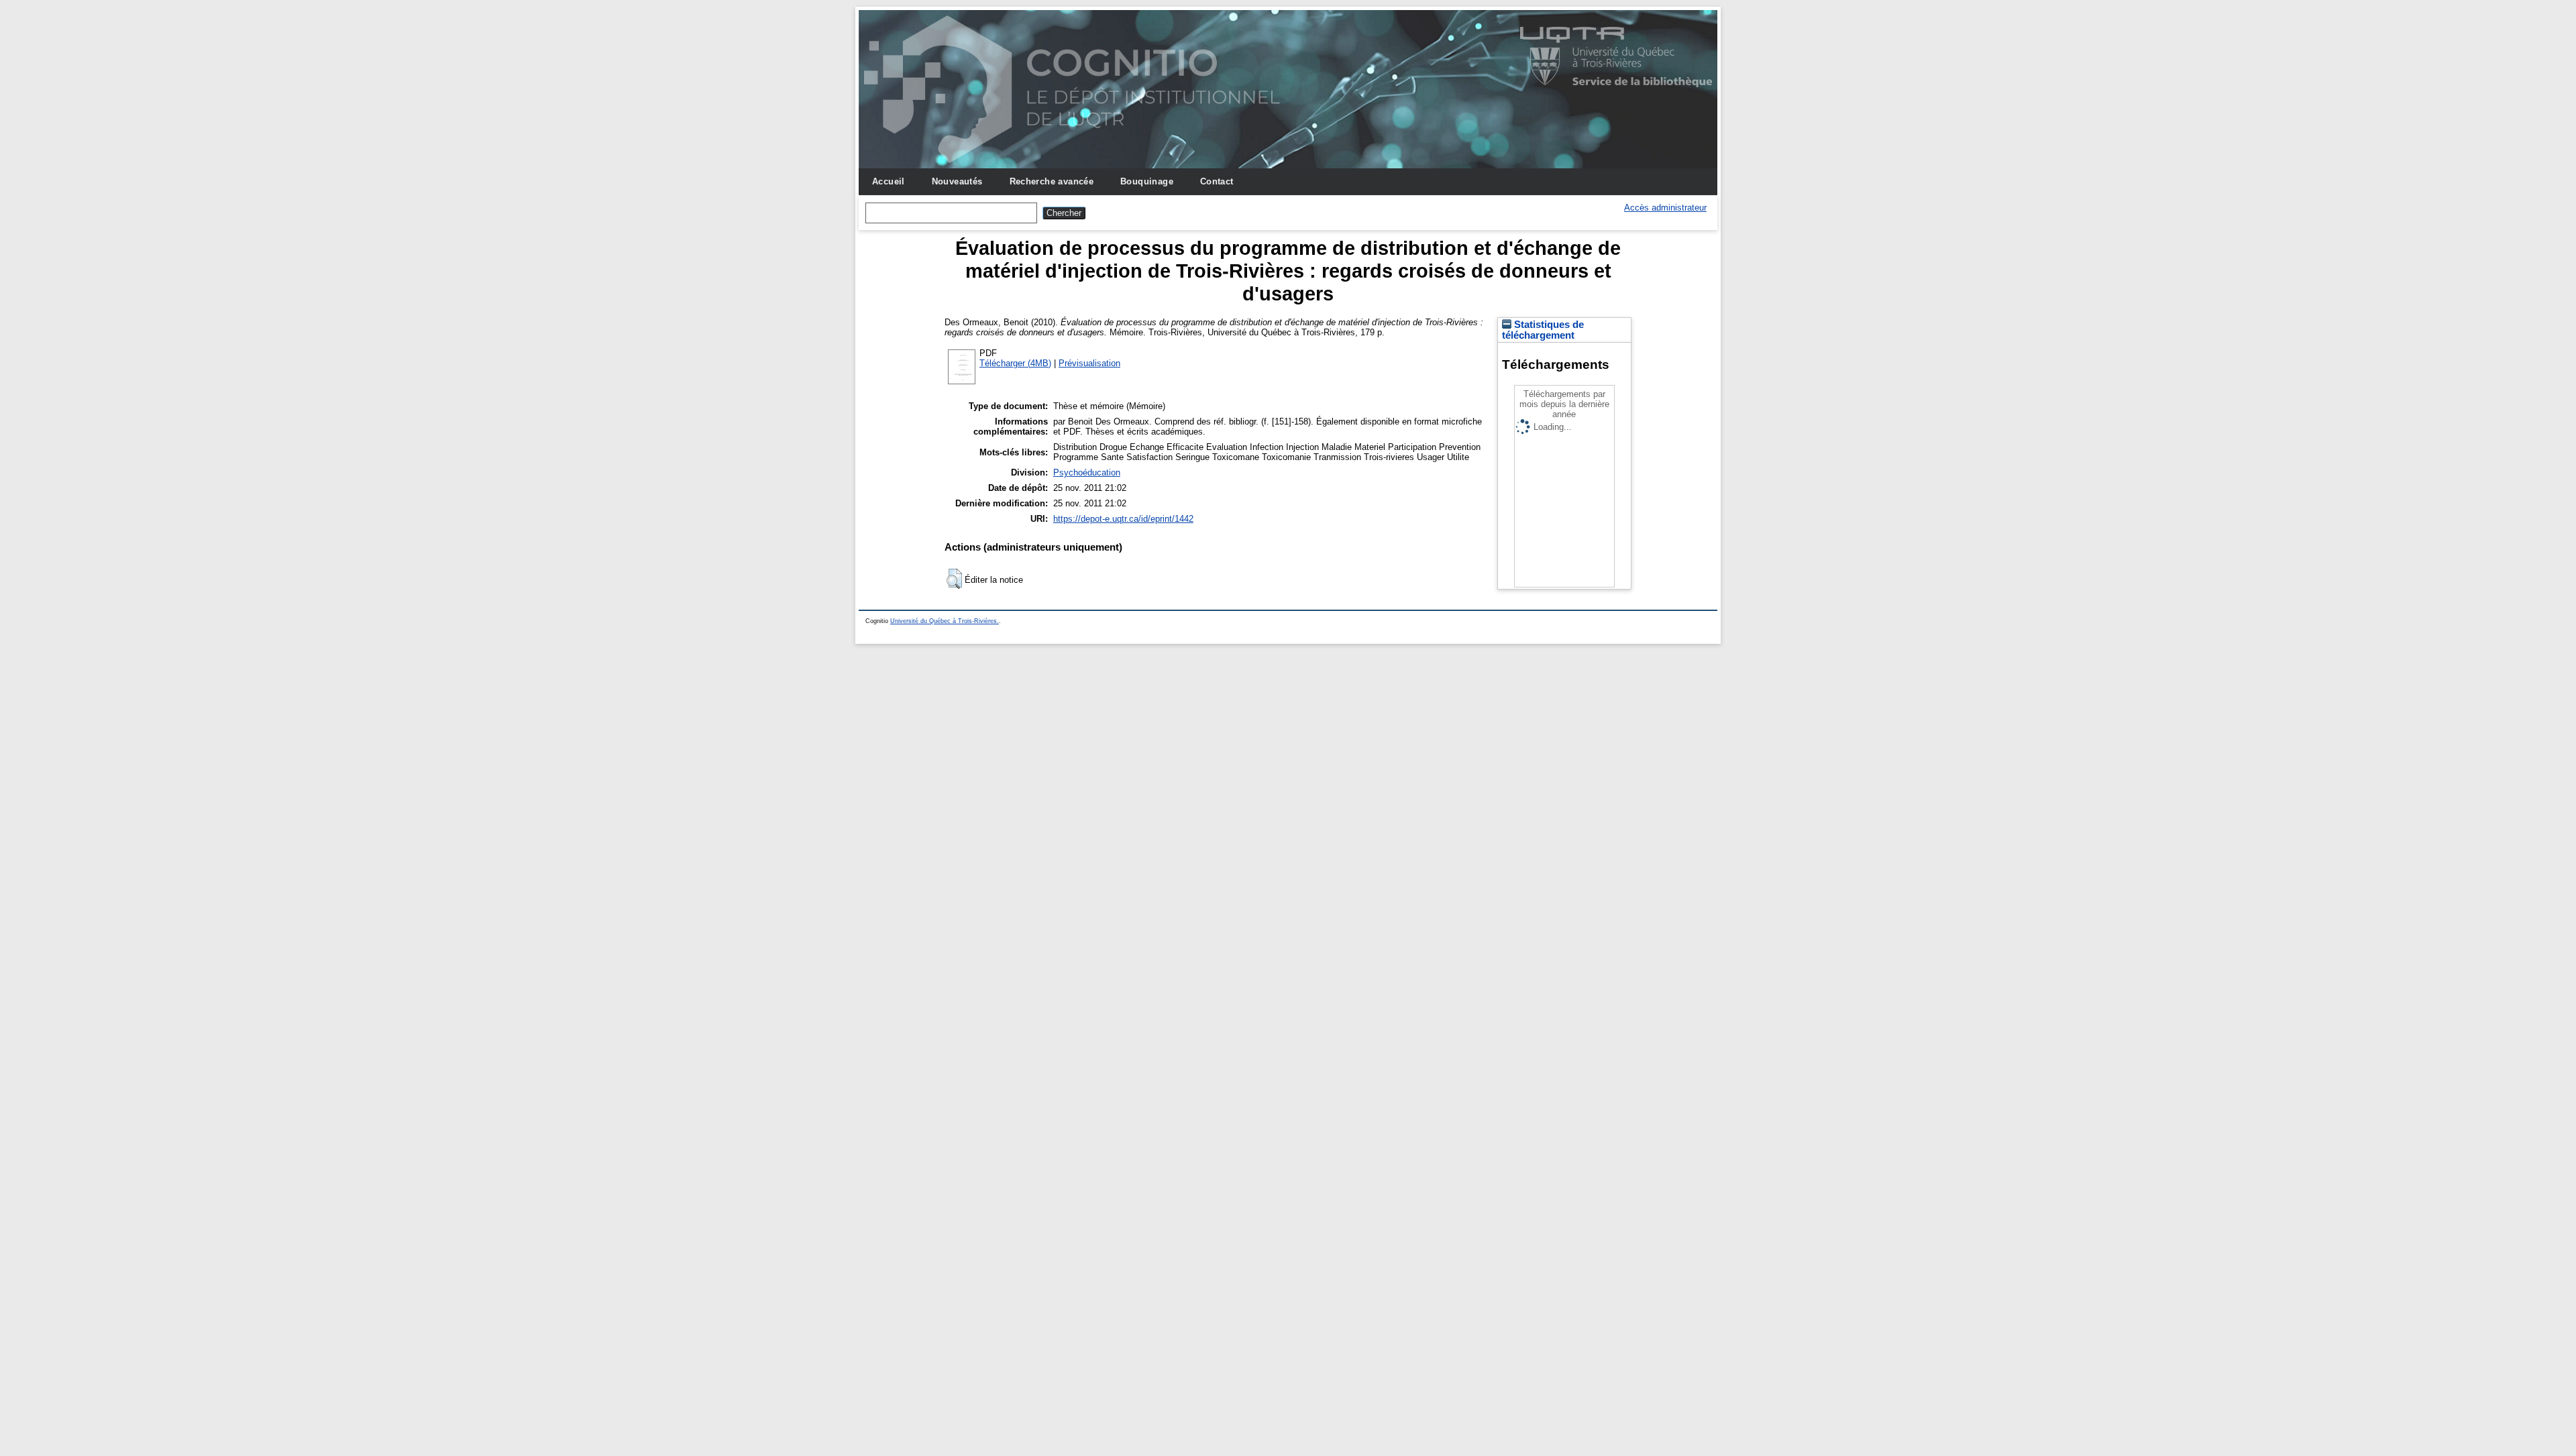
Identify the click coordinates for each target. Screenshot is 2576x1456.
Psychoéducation (1087, 472)
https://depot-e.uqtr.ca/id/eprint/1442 (1123, 519)
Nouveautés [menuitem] (957, 181)
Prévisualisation (1089, 363)
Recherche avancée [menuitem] (1052, 181)
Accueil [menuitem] (889, 181)
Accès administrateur (1665, 208)
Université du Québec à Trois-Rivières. (945, 621)
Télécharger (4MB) (1015, 363)
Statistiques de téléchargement (1543, 330)
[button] (954, 579)
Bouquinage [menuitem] (1147, 181)
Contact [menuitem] (1217, 181)
